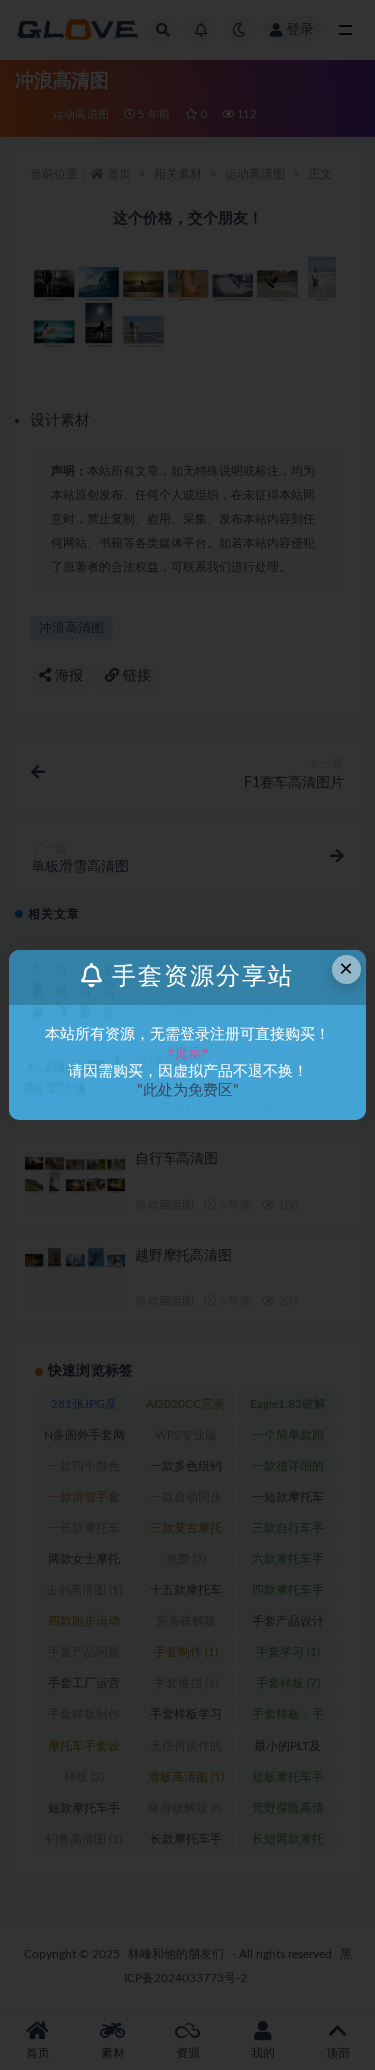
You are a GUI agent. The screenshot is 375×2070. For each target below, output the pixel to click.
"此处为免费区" (188, 1090)
